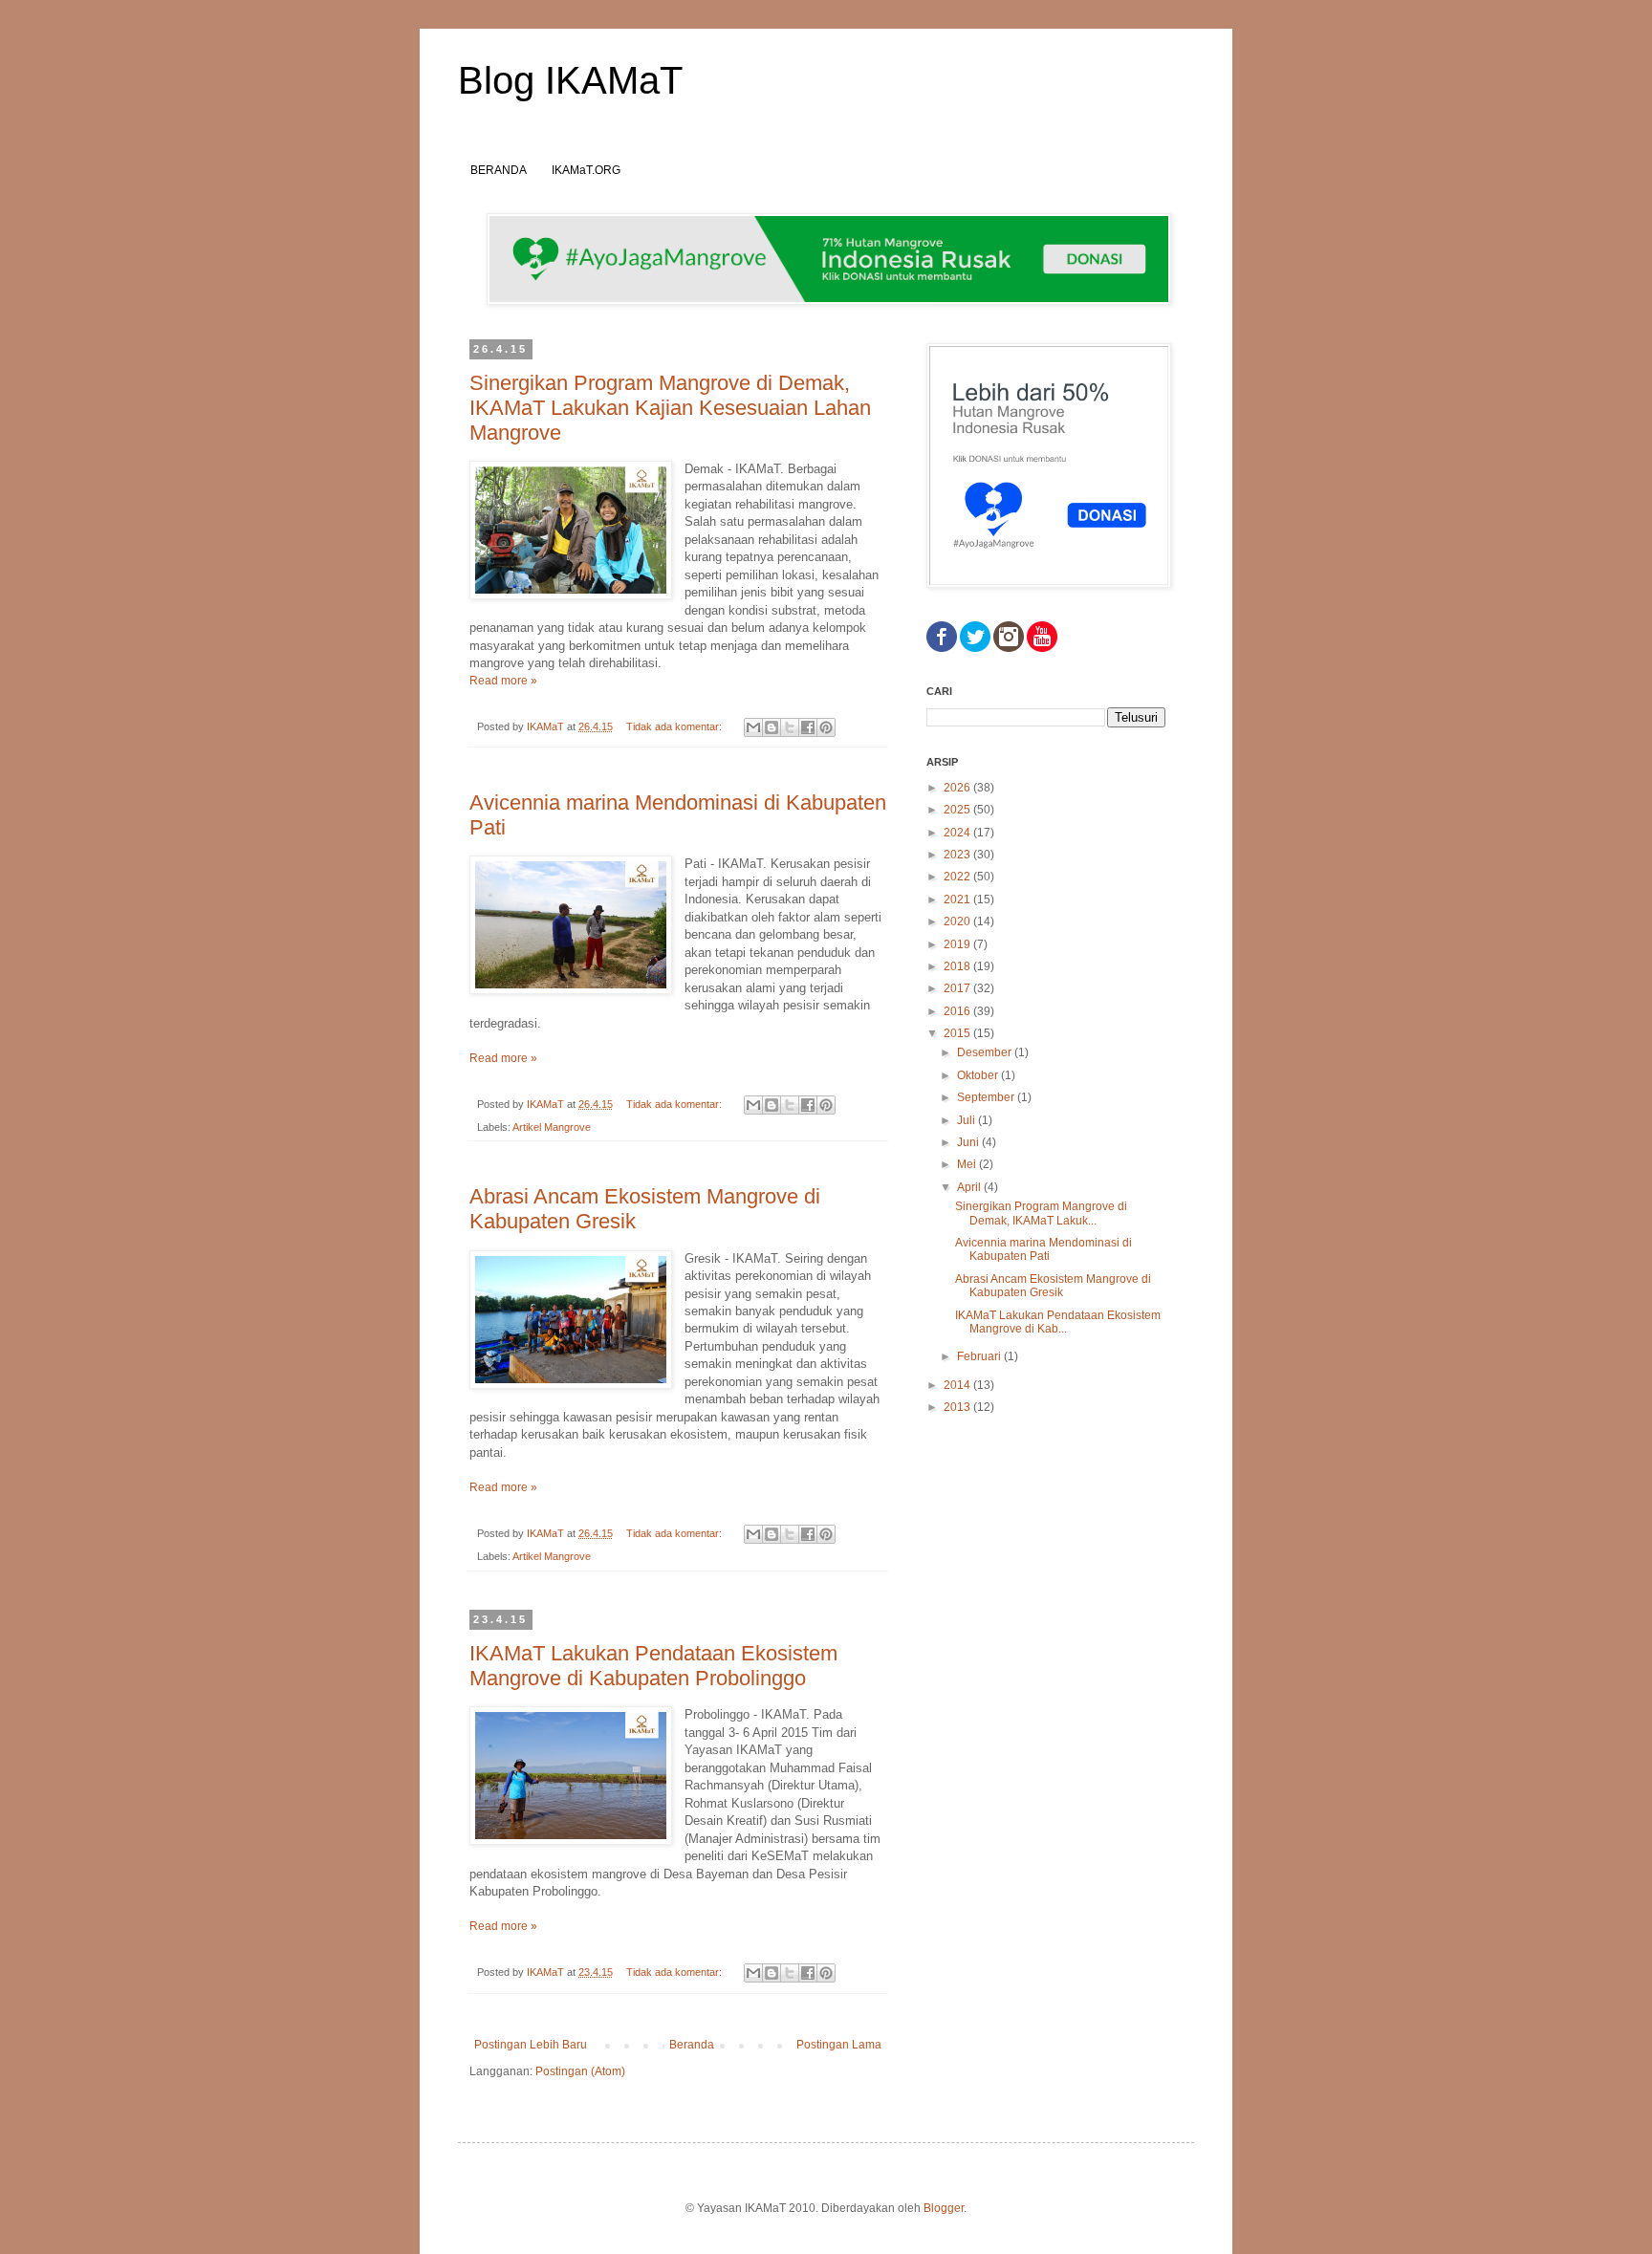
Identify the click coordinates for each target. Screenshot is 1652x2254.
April (970, 1187)
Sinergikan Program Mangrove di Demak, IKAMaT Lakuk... (1041, 1213)
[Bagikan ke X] (790, 727)
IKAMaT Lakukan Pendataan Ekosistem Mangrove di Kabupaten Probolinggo (653, 1666)
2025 (958, 810)
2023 (958, 855)
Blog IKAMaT (570, 80)
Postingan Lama (839, 2045)
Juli (967, 1120)
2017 (958, 988)
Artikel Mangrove (552, 1127)
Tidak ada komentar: (675, 726)
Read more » (503, 681)
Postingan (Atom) (580, 2071)
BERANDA (499, 170)
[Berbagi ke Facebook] (808, 727)
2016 (958, 1011)
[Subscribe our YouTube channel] (1042, 648)
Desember (986, 1052)
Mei (968, 1164)
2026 (958, 788)
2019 (958, 944)
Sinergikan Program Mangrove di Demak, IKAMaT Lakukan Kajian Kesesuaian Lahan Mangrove (670, 408)
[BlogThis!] (772, 727)
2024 (958, 833)
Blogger (944, 2208)
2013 (958, 1407)
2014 (958, 1385)
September (987, 1097)
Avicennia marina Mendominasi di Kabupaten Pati (1043, 1249)
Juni (969, 1142)
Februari (980, 1356)
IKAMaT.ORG (586, 170)
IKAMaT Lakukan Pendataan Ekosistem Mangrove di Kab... (1058, 1322)
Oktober (979, 1075)
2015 (958, 1033)
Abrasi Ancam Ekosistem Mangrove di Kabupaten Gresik (1053, 1286)
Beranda (692, 2045)
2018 (958, 966)
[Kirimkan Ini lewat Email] (753, 727)
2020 (958, 921)
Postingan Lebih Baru (531, 2045)
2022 (958, 877)
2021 (958, 899)
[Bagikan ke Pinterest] (826, 727)
